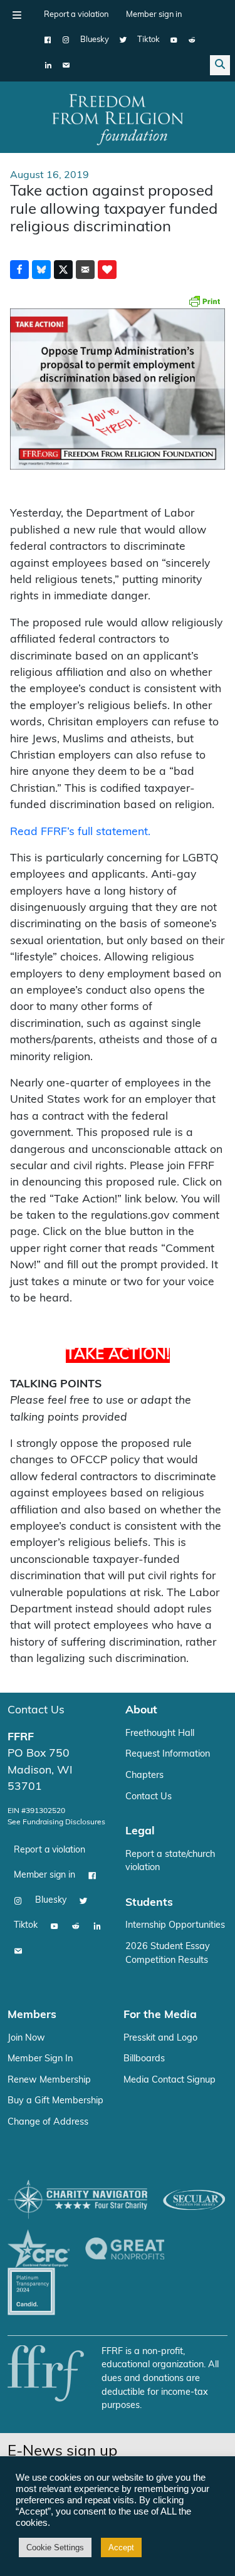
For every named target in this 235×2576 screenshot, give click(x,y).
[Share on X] (63, 270)
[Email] (66, 65)
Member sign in (154, 15)
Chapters (144, 1776)
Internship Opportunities (175, 1926)
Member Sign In (40, 2059)
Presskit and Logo (160, 2038)
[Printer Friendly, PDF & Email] (204, 301)
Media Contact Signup (170, 2080)
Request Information (168, 1754)
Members (32, 2015)
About (141, 1711)
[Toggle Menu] (17, 15)
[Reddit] (192, 40)
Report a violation (76, 15)
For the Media (160, 2015)
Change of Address (48, 2122)
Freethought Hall (160, 1734)
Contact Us (36, 1711)
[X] (123, 40)
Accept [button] (121, 2547)
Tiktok (149, 40)
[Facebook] (48, 40)
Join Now (26, 2038)
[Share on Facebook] (19, 270)
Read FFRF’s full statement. (80, 832)
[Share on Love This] (107, 270)
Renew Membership (49, 2080)
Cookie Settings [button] (55, 2547)
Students (149, 1903)
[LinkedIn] (48, 65)
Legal (140, 1832)
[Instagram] (66, 40)
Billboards (144, 2059)
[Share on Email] (85, 270)
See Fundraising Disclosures (56, 1822)
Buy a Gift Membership (55, 2101)
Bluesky (95, 40)
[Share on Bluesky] (41, 270)
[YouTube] (174, 40)
